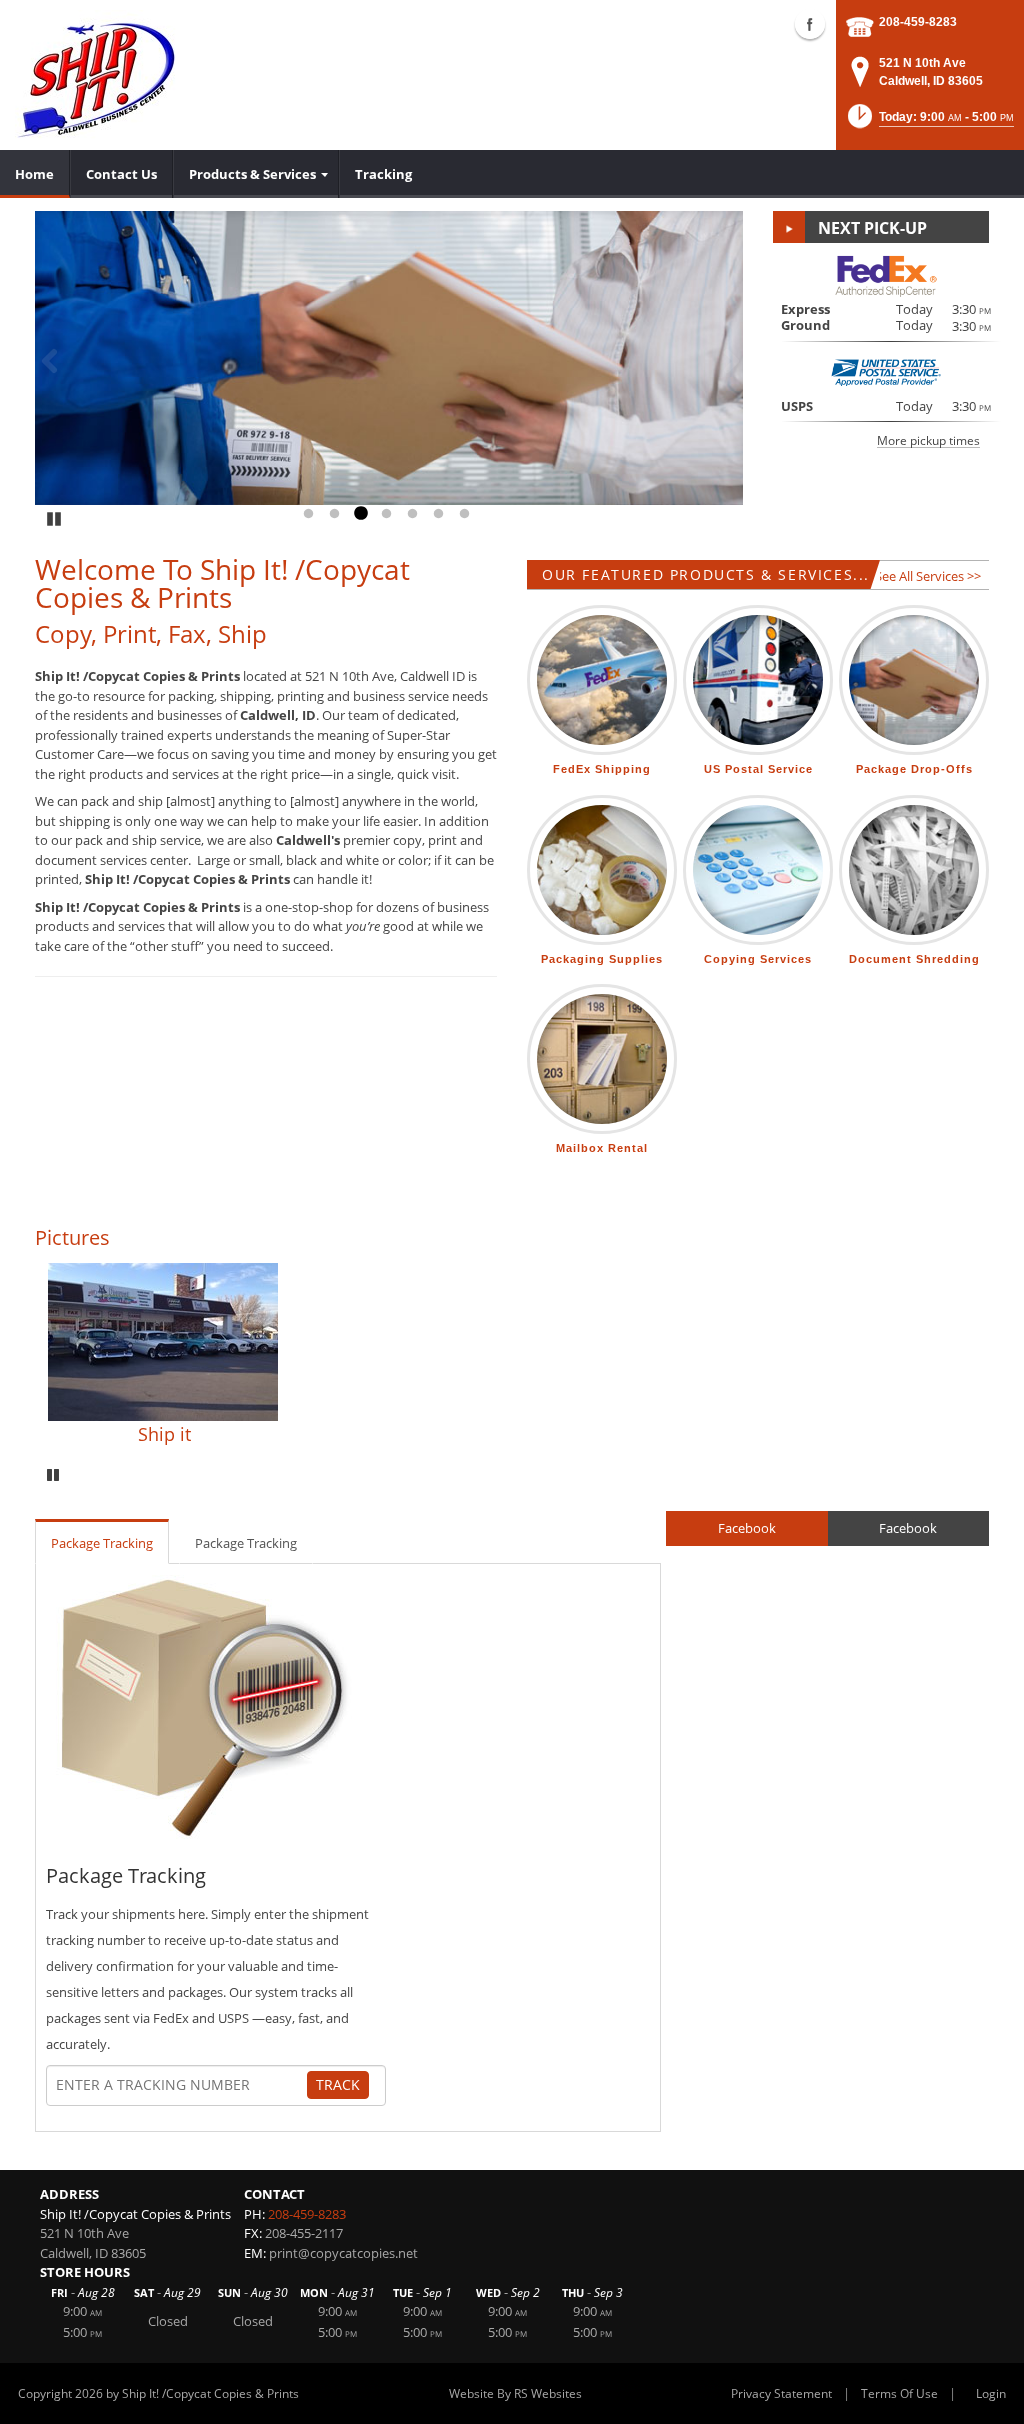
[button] (929, 122)
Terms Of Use (899, 2393)
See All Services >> (928, 576)
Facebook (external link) (810, 24)
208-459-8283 (918, 22)
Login (991, 2393)
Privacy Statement (781, 2393)
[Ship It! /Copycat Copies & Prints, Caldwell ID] (97, 75)
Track (338, 2084)
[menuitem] (35, 174)
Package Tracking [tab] (102, 1543)
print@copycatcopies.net (343, 2253)
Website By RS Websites (515, 2393)
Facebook (747, 1528)
